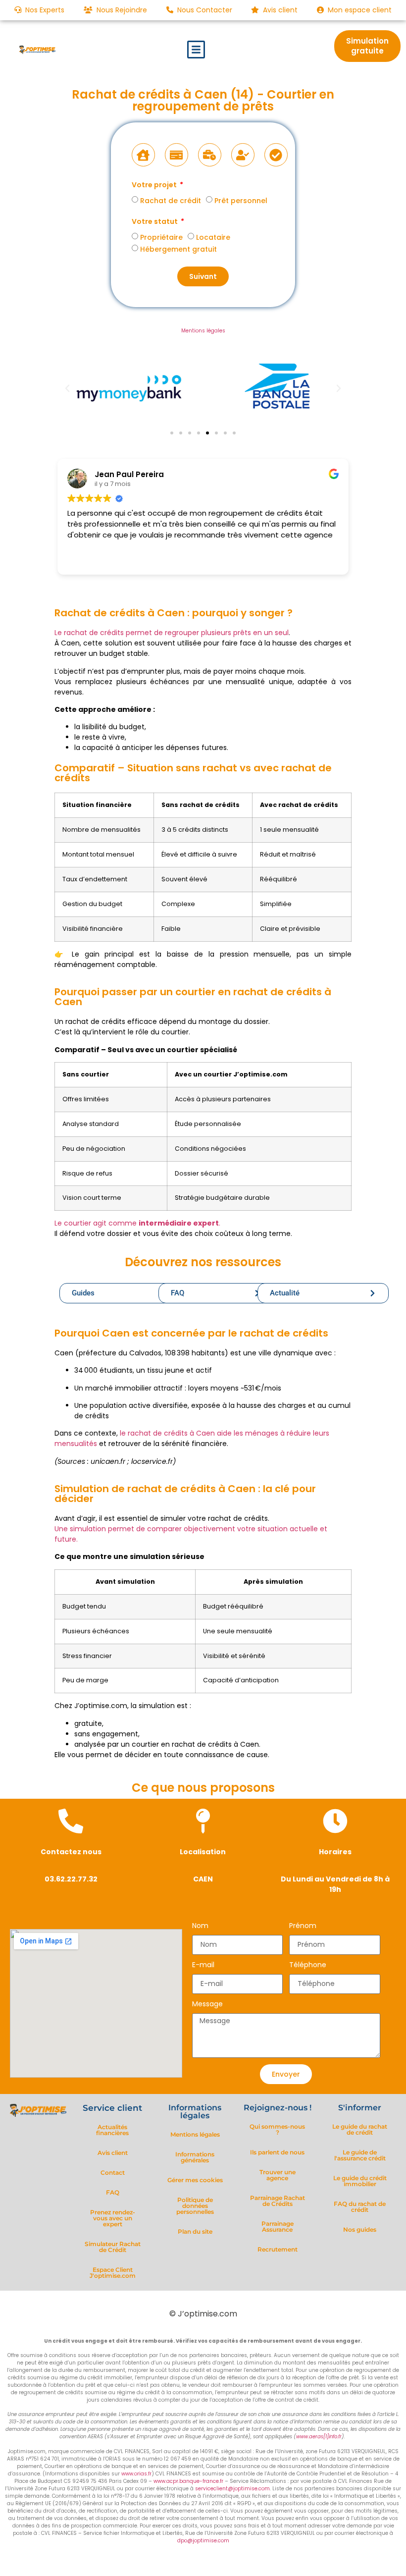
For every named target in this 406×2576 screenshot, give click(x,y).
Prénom (303, 1926)
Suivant (203, 276)
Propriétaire (161, 237)
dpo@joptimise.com (203, 2541)
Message (207, 2005)
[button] (196, 50)
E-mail (203, 1965)
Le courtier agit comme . (137, 1223)
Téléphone (308, 1965)
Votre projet (155, 186)
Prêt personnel (241, 201)
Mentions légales (203, 331)
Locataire (213, 237)
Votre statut (155, 222)
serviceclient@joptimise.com (232, 2489)
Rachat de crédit (171, 201)
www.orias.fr (136, 2474)
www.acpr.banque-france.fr (188, 2481)
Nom (200, 1926)
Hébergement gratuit (178, 249)
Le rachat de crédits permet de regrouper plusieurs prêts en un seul (172, 633)
